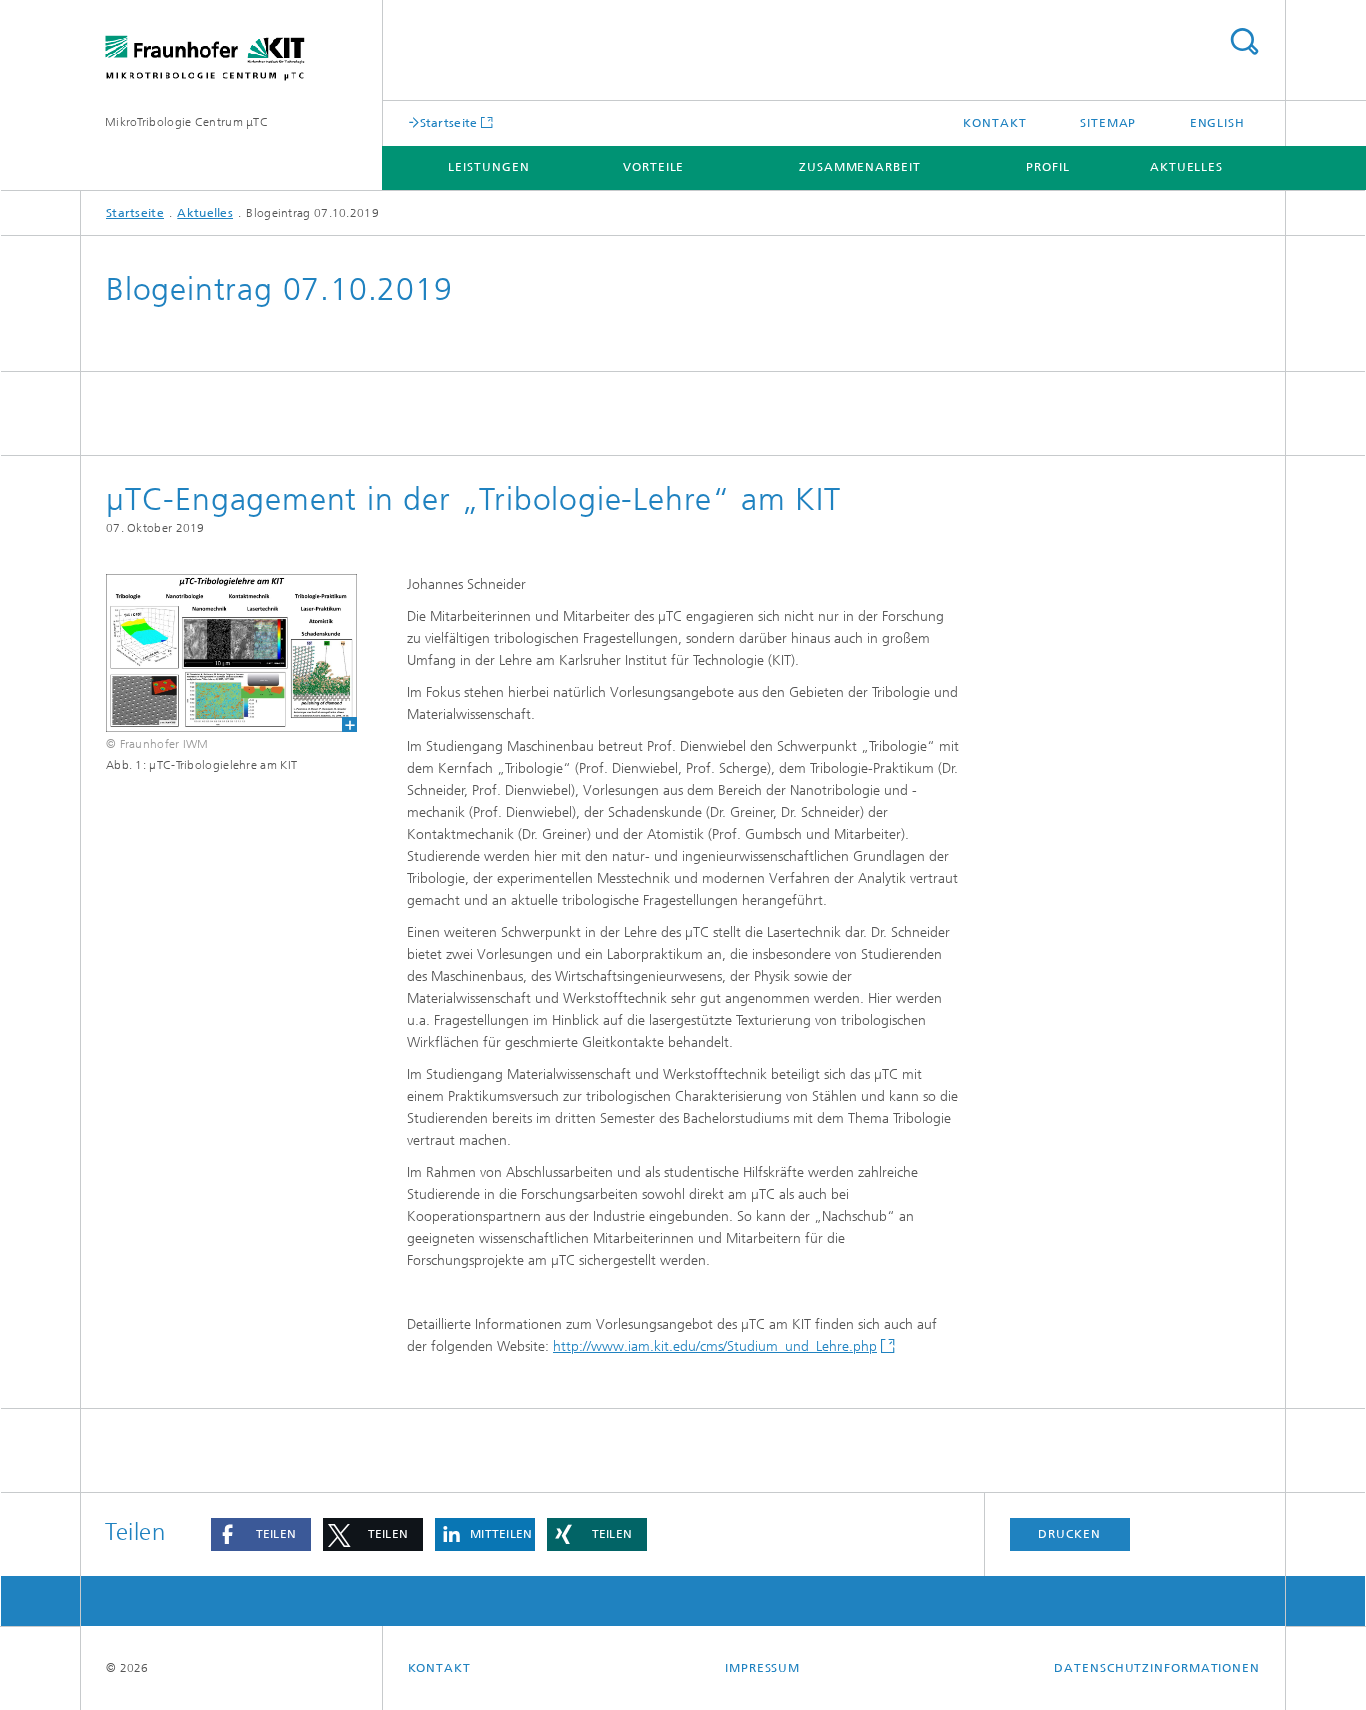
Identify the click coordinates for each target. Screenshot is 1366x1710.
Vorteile (653, 167)
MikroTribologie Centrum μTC (186, 122)
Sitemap (1108, 123)
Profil (1047, 167)
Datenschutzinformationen (1157, 1668)
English (1217, 123)
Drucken (1069, 1534)
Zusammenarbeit (860, 167)
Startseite (449, 122)
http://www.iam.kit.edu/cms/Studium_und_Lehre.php (715, 1346)
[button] (261, 1534)
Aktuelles (1186, 167)
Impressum (762, 1668)
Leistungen (488, 167)
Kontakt (994, 123)
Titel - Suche (1244, 41)
